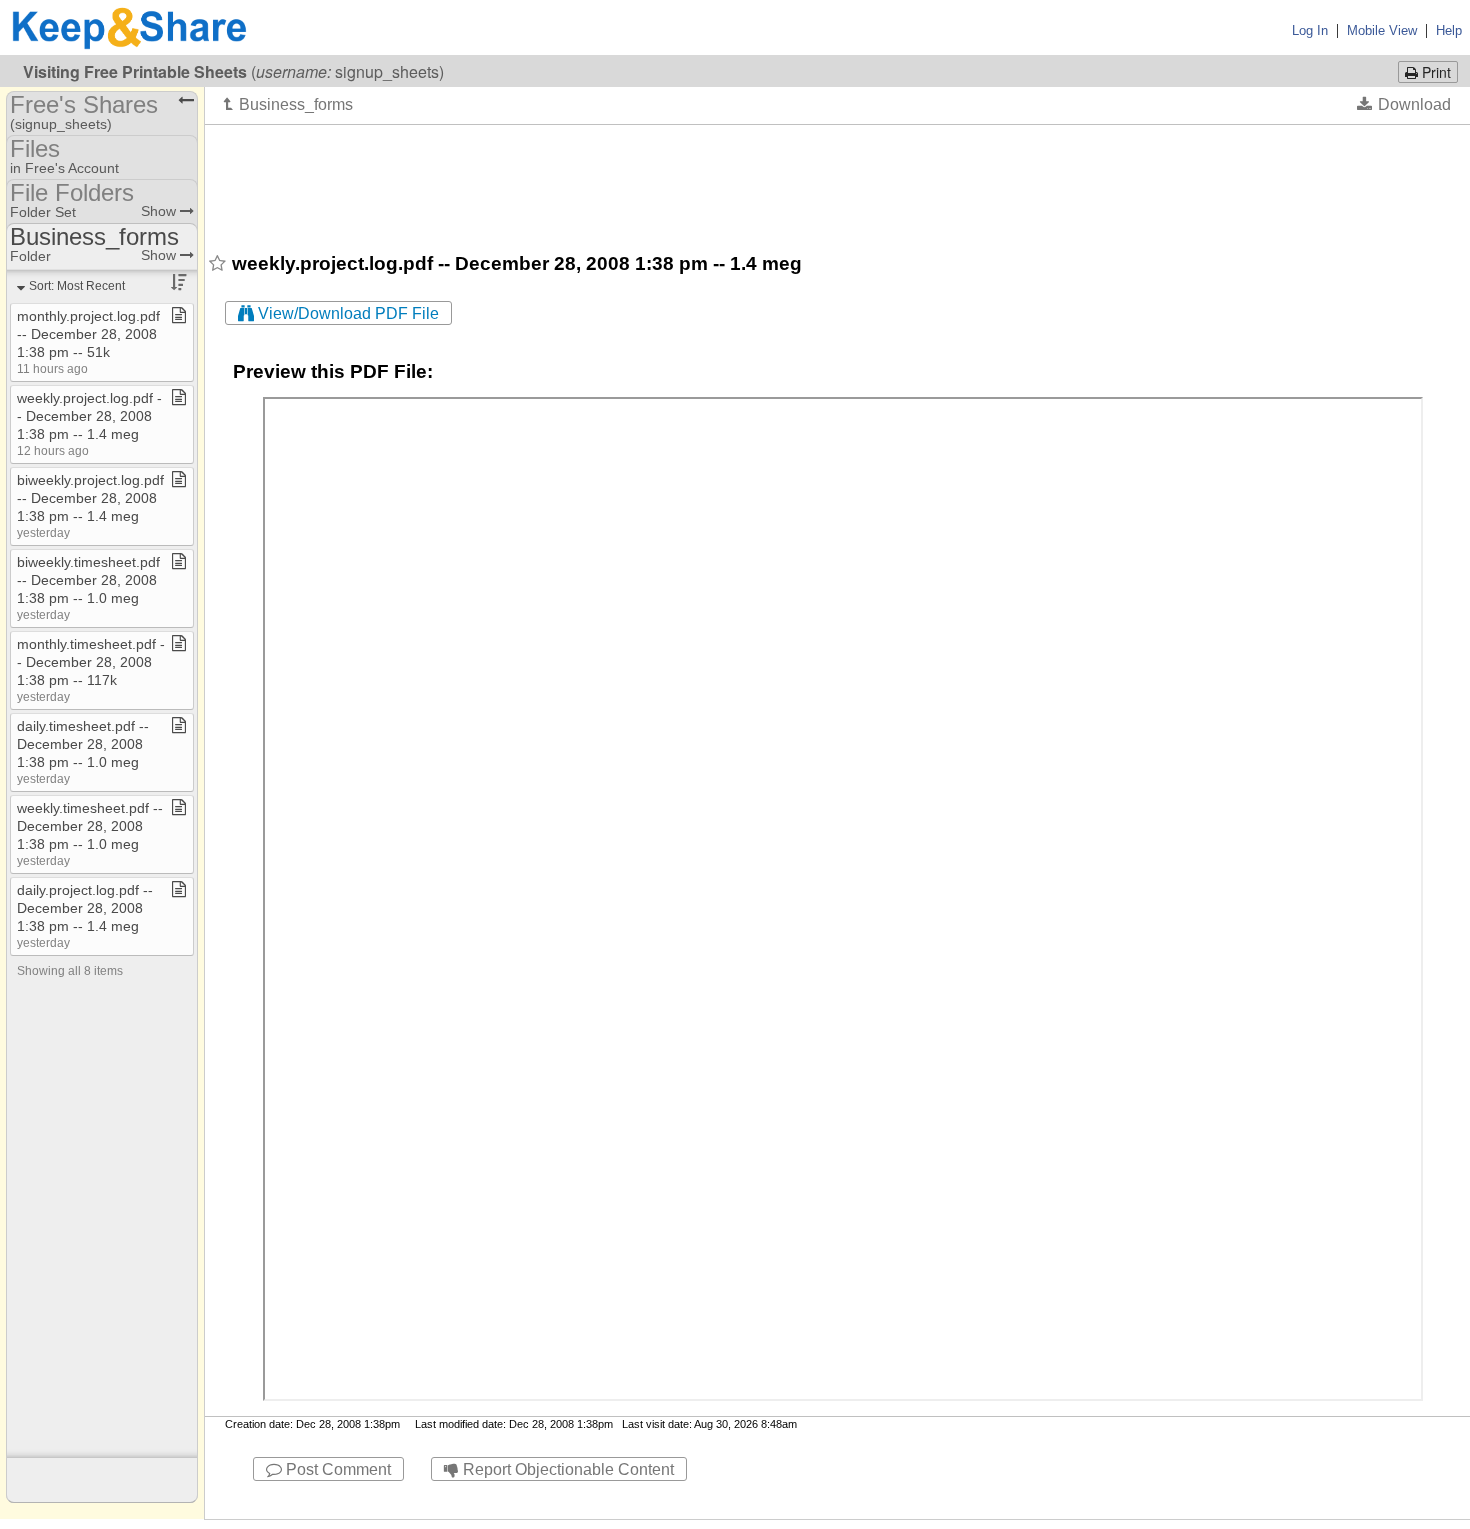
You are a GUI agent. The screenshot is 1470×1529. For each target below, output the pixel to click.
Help (1449, 30)
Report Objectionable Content (566, 1469)
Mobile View (1382, 30)
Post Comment (336, 1469)
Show (160, 211)
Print (1434, 72)
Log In (1310, 30)
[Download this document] (1404, 104)
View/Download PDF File (346, 313)
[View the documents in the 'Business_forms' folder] (288, 104)
